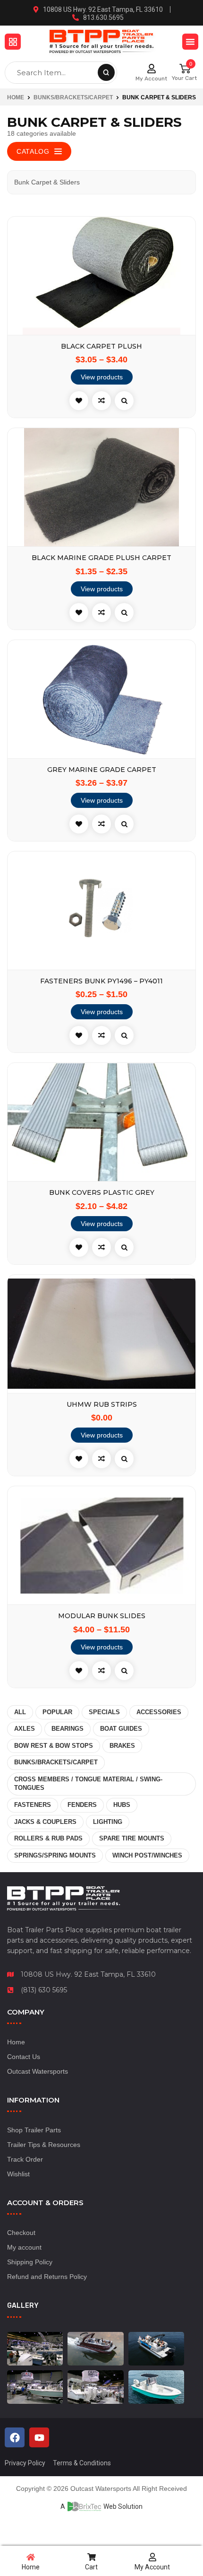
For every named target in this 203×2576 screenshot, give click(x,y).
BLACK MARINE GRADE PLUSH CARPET (101, 558)
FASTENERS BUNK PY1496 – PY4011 (101, 981)
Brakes (122, 1746)
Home (16, 97)
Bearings (68, 1729)
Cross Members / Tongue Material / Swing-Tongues (88, 1784)
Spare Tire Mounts (132, 1838)
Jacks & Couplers (45, 1822)
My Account (151, 79)
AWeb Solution (101, 2506)
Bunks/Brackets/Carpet (73, 97)
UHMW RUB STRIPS (102, 1405)
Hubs (122, 1805)
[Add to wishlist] (79, 401)
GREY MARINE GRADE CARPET (102, 770)
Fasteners (33, 1805)
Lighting (108, 1822)
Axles (25, 1729)
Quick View (124, 401)
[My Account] (152, 69)
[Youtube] (39, 2437)
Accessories (159, 1712)
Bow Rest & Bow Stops (54, 1746)
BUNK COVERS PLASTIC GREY (102, 1193)
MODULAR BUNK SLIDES (102, 1616)
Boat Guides (121, 1729)
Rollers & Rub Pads (48, 1838)
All (20, 1712)
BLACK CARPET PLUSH (101, 346)
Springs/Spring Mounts (55, 1855)
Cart (91, 2567)
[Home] (31, 2557)
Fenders (82, 1805)
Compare (101, 401)
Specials (104, 1712)
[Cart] (92, 2557)
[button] (13, 42)
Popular (57, 1712)
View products (102, 377)
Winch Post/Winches (147, 1855)
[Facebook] (15, 2437)
